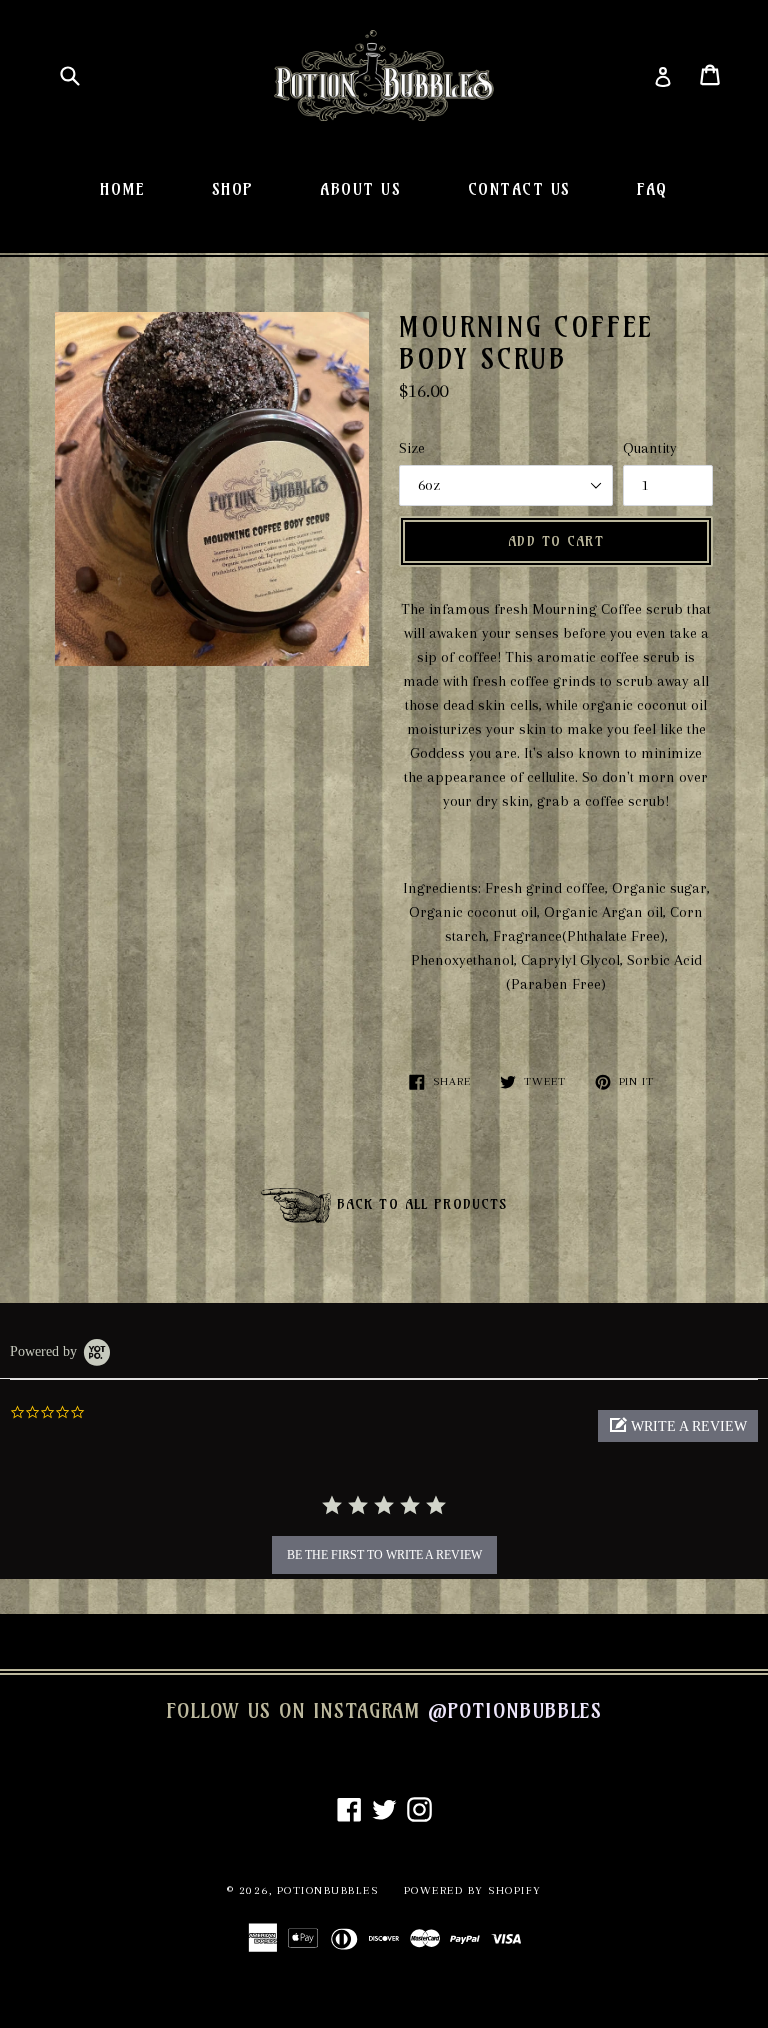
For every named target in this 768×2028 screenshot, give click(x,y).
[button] (678, 1426)
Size (412, 448)
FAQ (652, 189)
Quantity (650, 448)
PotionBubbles (328, 1890)
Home (122, 189)
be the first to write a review (384, 1555)
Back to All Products (419, 1204)
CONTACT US (519, 189)
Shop (233, 189)
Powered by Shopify (473, 1890)
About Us (360, 189)
